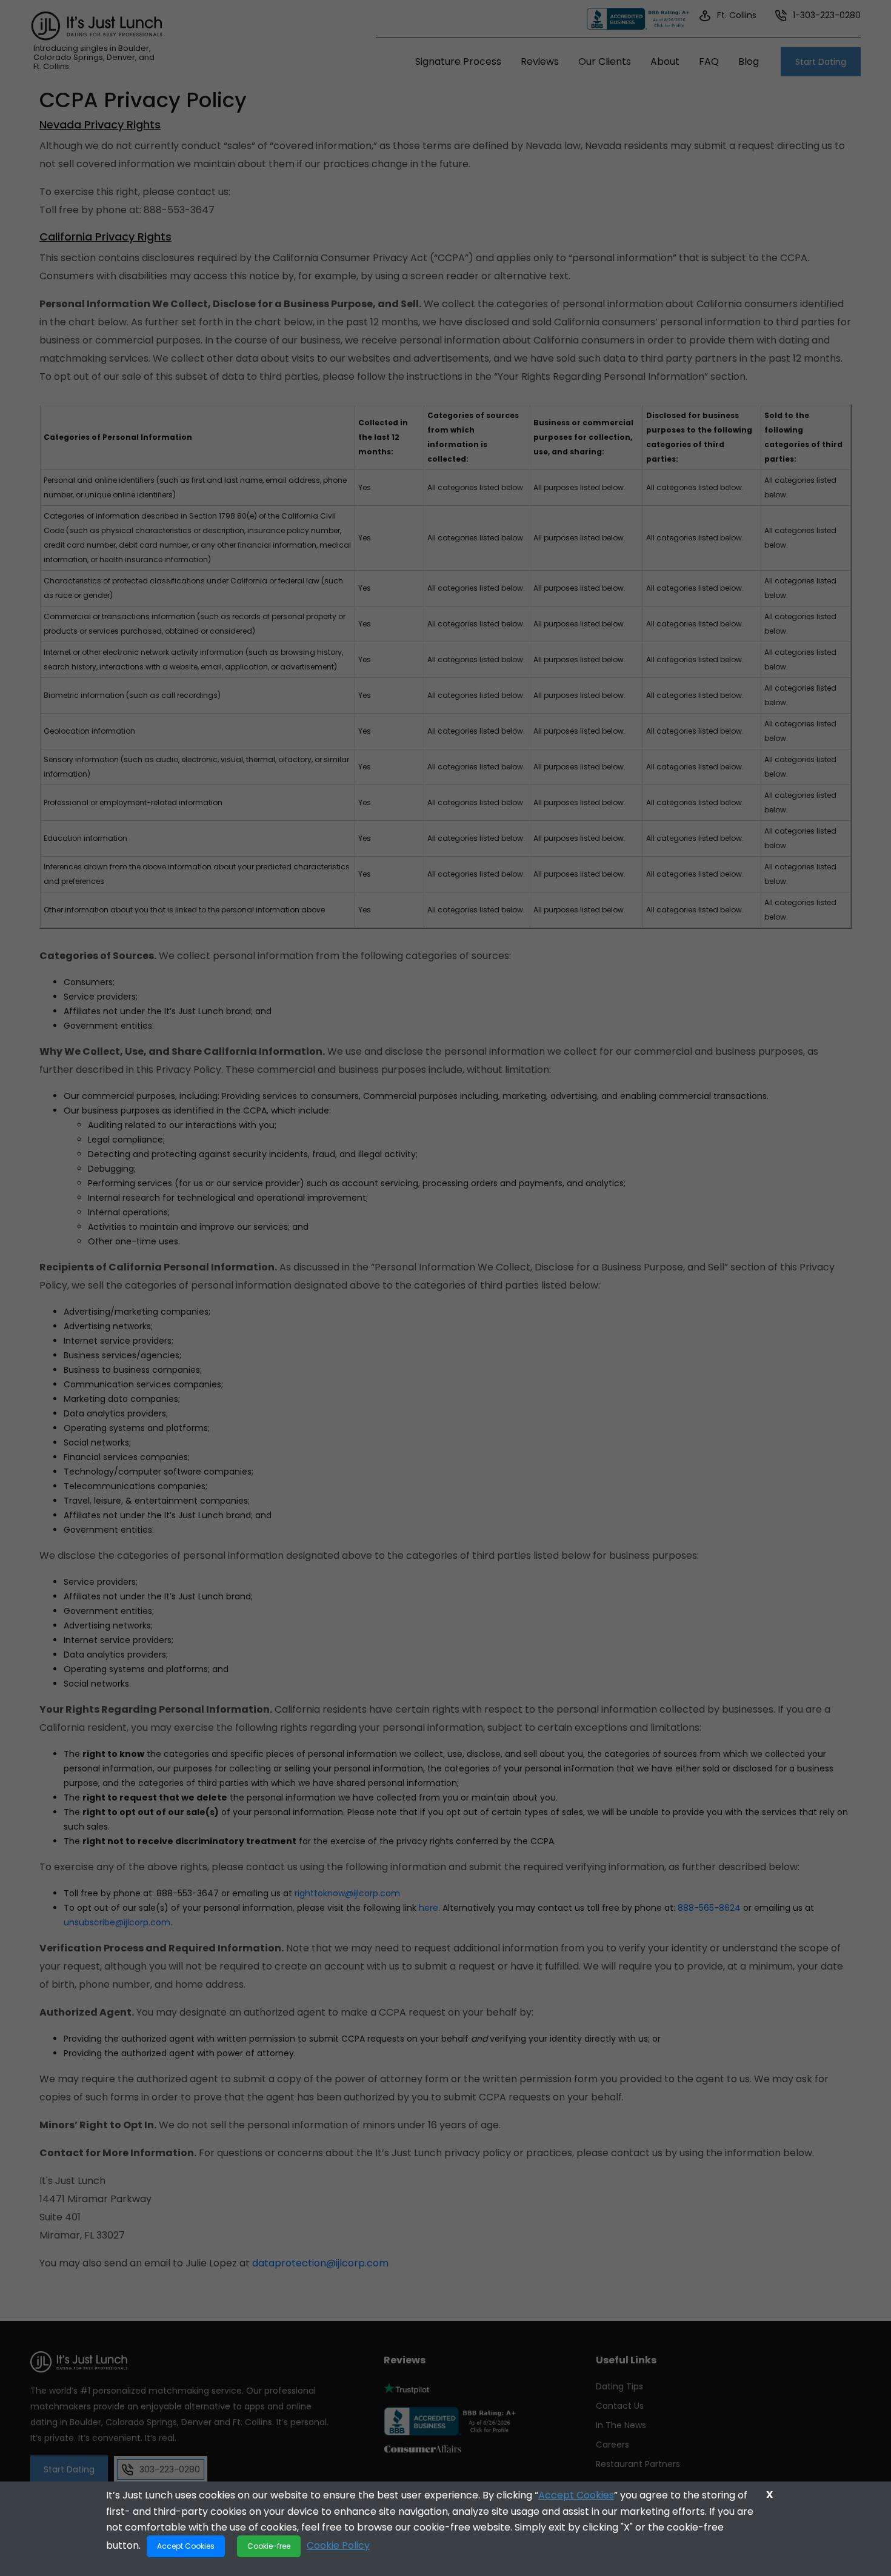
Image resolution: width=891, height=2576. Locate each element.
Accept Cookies (576, 2495)
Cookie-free (269, 2546)
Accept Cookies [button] (186, 2546)
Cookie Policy (338, 2545)
